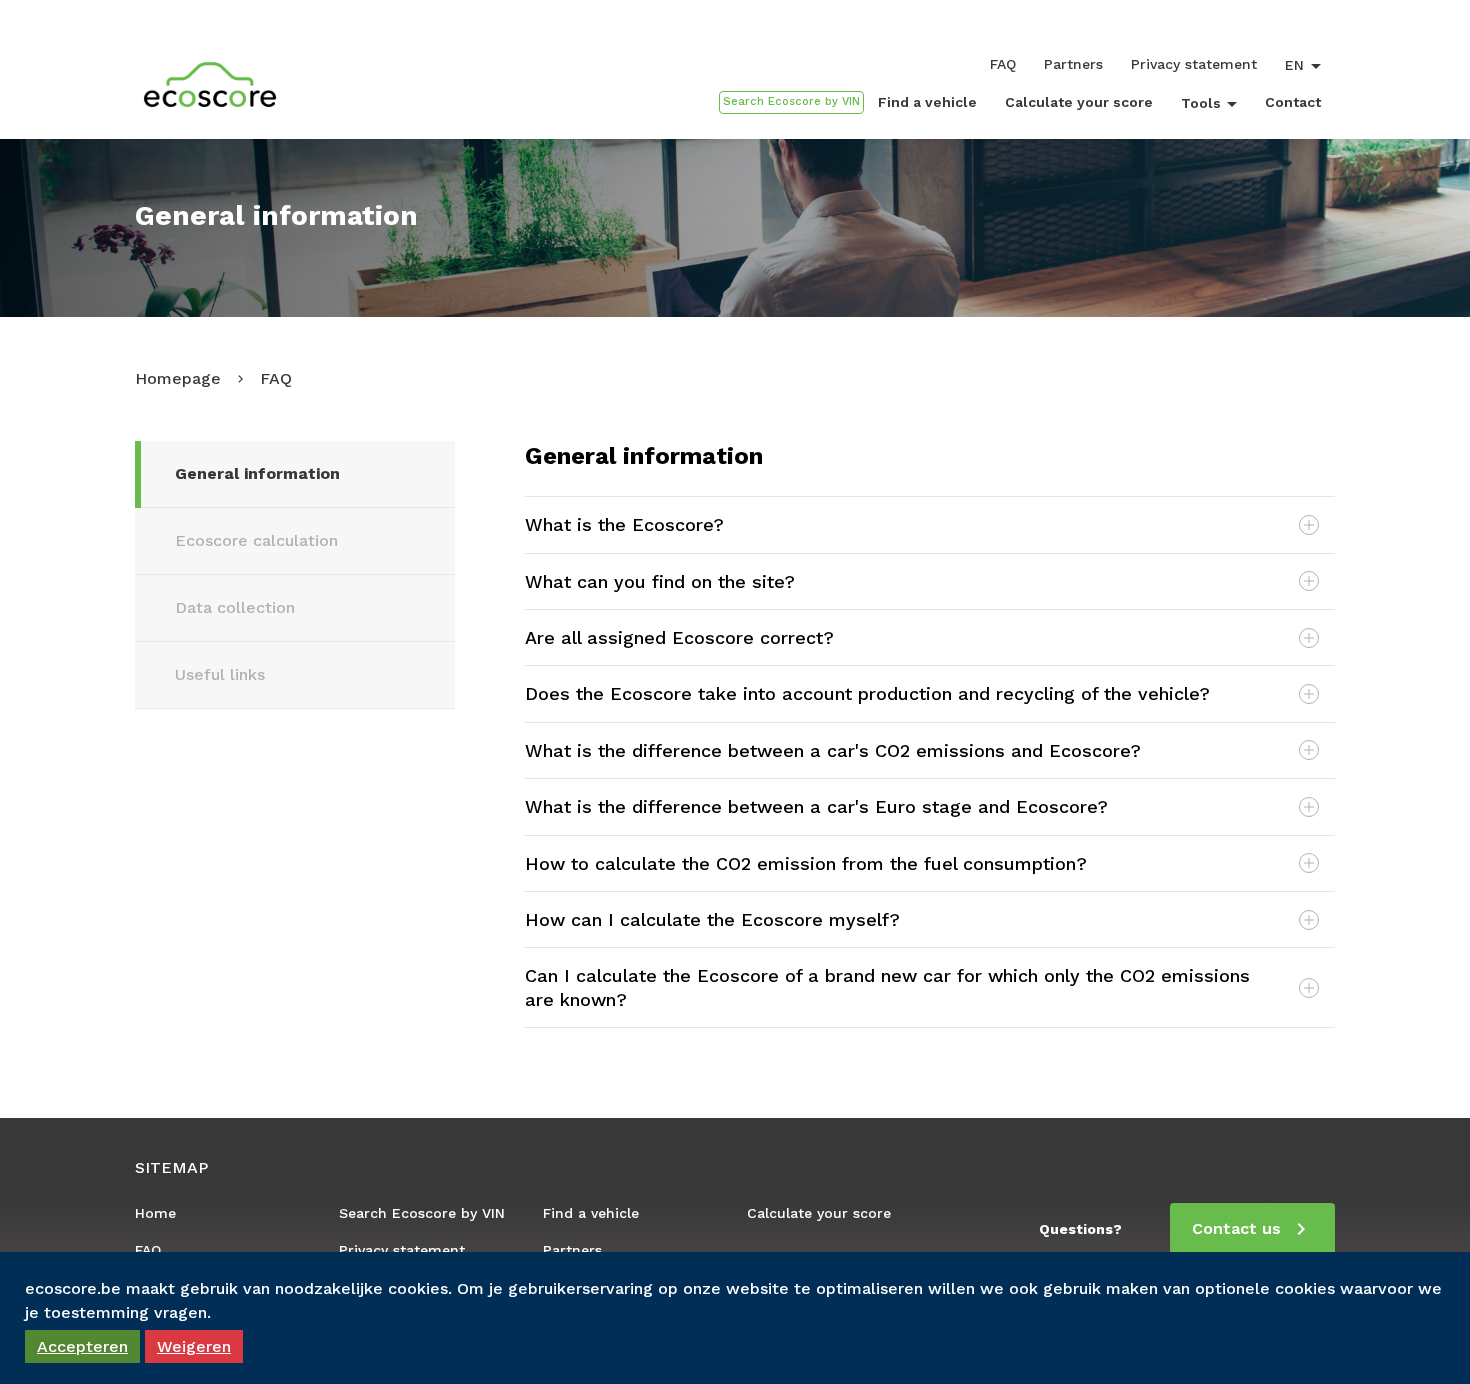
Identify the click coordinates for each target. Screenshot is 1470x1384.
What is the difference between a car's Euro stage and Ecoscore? (816, 806)
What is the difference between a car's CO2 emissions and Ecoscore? (833, 750)
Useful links (220, 674)
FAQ (1003, 64)
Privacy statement (1194, 64)
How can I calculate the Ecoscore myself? (712, 919)
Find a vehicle (927, 102)
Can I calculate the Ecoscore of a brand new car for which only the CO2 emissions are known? (887, 987)
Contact (1293, 102)
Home (155, 1213)
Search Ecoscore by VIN (422, 1213)
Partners (1073, 64)
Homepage (178, 378)
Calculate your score (1079, 102)
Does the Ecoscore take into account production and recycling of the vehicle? (867, 693)
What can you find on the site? (660, 581)
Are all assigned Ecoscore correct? (679, 637)
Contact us (1236, 1228)
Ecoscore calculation (256, 540)
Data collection (235, 607)
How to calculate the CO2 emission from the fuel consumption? (806, 863)
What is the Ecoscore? (624, 524)
